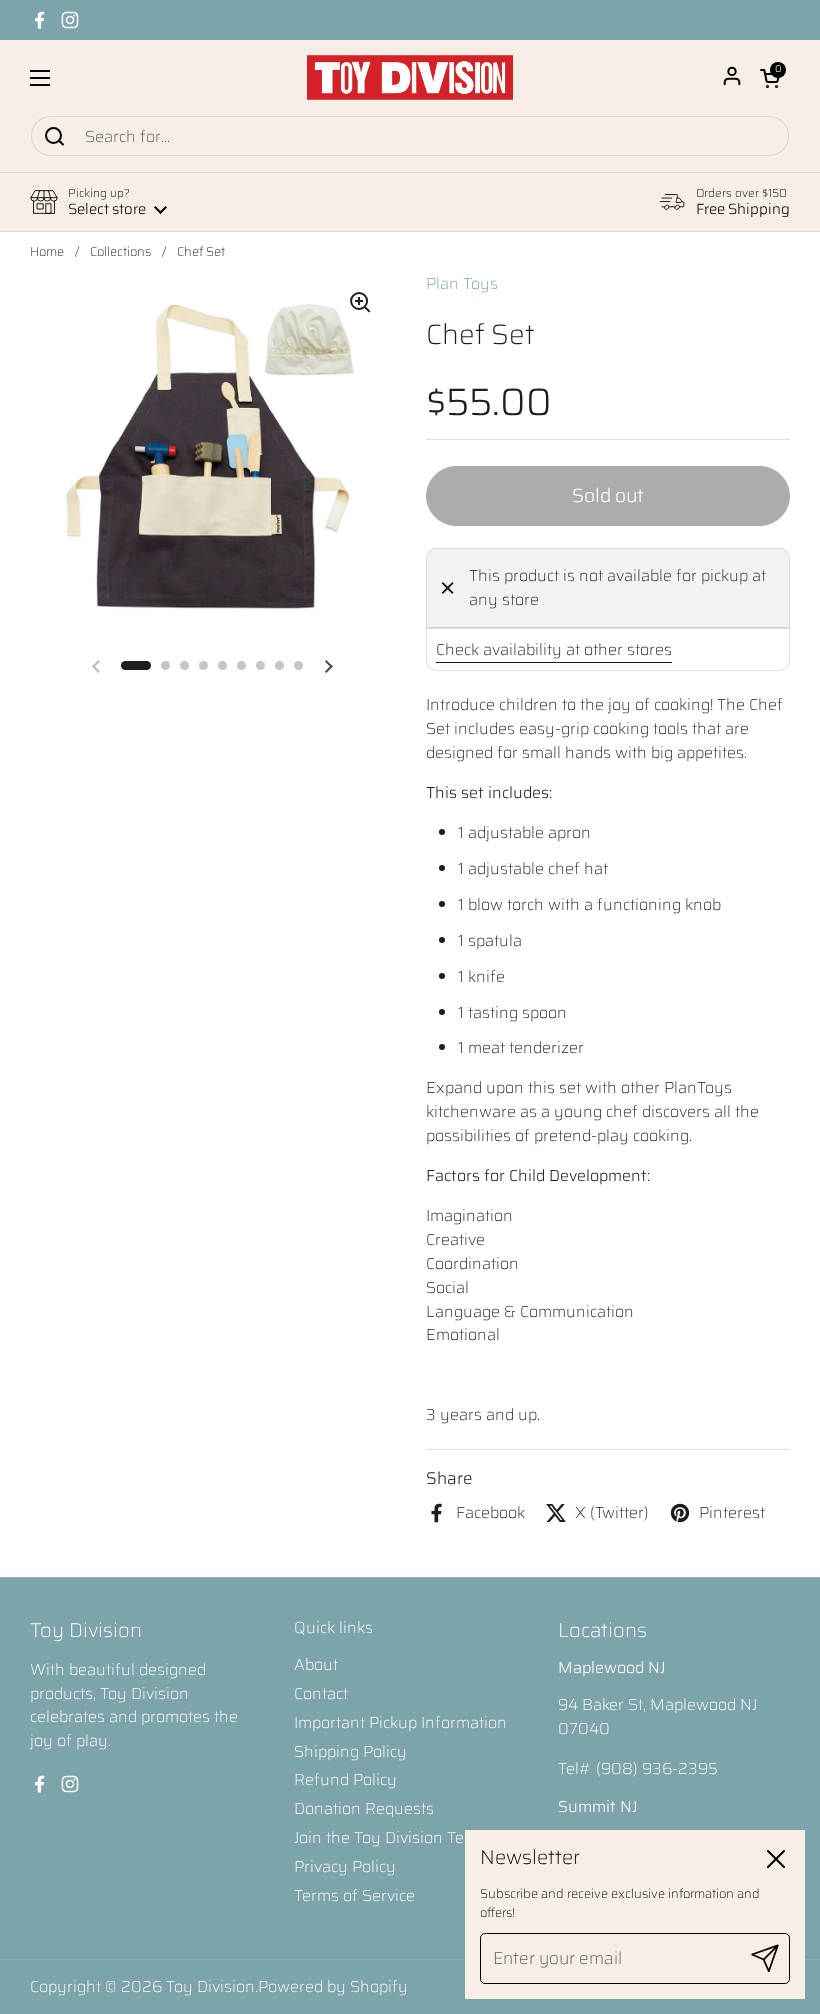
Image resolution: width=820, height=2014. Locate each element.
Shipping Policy (350, 1751)
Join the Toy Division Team (390, 1837)
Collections (120, 252)
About (316, 1664)
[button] (770, 78)
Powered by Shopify (333, 1986)
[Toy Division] (410, 77)
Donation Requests (364, 1808)
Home (47, 252)
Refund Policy (345, 1779)
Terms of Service (354, 1895)
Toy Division (210, 1986)
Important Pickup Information (400, 1722)
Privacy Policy (345, 1866)
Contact (321, 1693)
